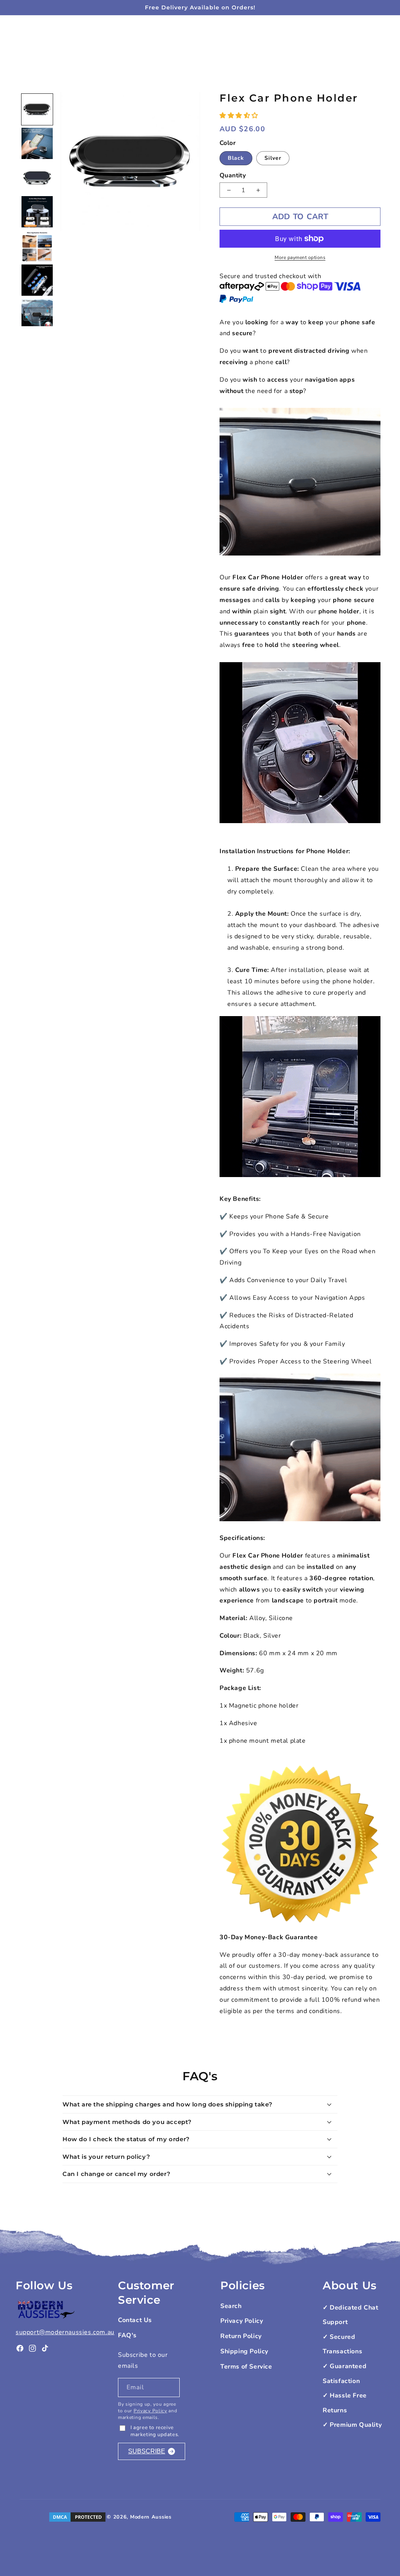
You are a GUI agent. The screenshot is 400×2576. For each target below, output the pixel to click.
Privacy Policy (150, 2411)
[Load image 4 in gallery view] (37, 212)
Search (231, 2306)
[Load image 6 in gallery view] (37, 280)
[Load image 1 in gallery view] (37, 109)
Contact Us (135, 2320)
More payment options (300, 257)
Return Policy (241, 2336)
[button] (240, 116)
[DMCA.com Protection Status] (77, 2517)
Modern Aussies (151, 2517)
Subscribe (147, 2451)
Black (236, 158)
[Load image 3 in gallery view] (37, 178)
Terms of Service (246, 2367)
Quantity (233, 175)
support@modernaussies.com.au (65, 2332)
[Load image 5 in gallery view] (37, 246)
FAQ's (127, 2335)
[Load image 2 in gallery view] (37, 143)
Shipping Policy (244, 2351)
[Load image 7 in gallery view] (37, 314)
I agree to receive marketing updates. (155, 2431)
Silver (273, 158)
